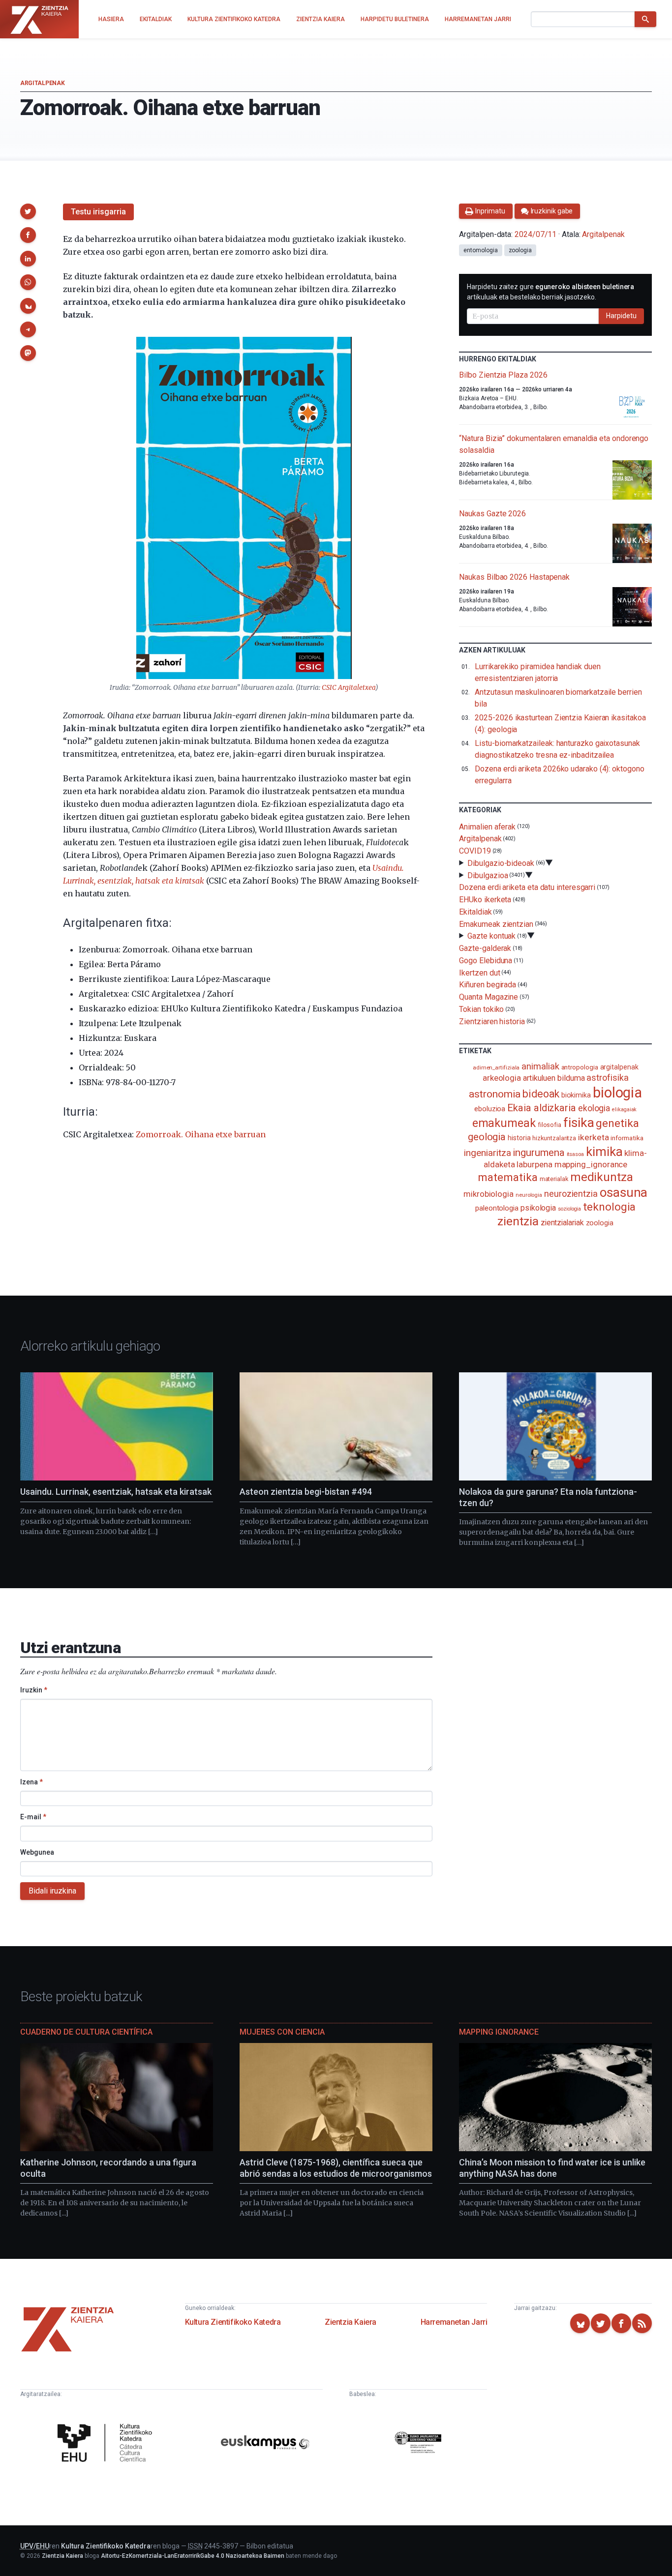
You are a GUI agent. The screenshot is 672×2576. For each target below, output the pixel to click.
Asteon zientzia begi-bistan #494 (306, 1492)
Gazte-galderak (485, 948)
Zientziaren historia (492, 1022)
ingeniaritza (487, 1153)
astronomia (495, 1094)
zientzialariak (562, 1223)
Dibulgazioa (488, 875)
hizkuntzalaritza (554, 1138)
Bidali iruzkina (52, 1891)
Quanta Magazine (489, 997)
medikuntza (602, 1177)
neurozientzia (571, 1194)
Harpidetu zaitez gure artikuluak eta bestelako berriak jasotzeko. (550, 292)
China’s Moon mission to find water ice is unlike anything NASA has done (552, 2168)
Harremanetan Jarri (454, 2322)
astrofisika (607, 1078)
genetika (617, 1123)
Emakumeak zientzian (496, 924)
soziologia (569, 1209)
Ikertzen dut (479, 972)
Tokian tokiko (481, 1009)
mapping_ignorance (591, 1164)
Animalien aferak (487, 826)
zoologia (520, 250)
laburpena (534, 1164)
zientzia (518, 1221)
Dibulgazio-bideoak (501, 863)
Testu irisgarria (98, 212)
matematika (507, 1177)
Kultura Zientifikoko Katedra (233, 2322)
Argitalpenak (42, 83)
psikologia (538, 1208)
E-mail (33, 1817)
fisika (579, 1122)
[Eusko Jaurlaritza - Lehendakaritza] (418, 2444)
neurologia (529, 1195)
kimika (604, 1152)
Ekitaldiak (475, 912)
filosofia (550, 1125)
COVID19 (475, 851)
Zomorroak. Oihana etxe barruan (201, 1134)
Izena (31, 1782)
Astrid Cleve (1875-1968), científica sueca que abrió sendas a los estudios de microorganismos (336, 2168)
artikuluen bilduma (554, 1078)
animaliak (540, 1066)
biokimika (576, 1095)
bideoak (541, 1094)
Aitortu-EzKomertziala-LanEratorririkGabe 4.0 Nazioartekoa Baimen (193, 2556)
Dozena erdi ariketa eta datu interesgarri (527, 887)
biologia (617, 1093)
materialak (554, 1179)
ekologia (594, 1108)
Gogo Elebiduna (486, 961)
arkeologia (502, 1078)
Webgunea (37, 1852)
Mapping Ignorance (499, 2032)
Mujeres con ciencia (282, 2032)
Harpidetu (621, 316)
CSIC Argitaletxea (349, 688)
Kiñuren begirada (488, 985)
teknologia (609, 1207)
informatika (627, 1138)
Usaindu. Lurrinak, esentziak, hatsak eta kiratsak (116, 1492)
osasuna (624, 1192)
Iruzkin (34, 1690)
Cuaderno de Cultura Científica (86, 2032)
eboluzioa (490, 1109)
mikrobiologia (489, 1194)
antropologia (580, 1067)
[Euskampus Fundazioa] (265, 2444)
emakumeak (504, 1123)
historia (519, 1138)
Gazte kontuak (491, 936)
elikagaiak (624, 1110)
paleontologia (497, 1208)
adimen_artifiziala (496, 1067)
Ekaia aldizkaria (542, 1108)
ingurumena (538, 1153)
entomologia (480, 250)
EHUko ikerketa (485, 900)
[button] (28, 211)
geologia (487, 1137)
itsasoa (575, 1154)
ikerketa (593, 1137)
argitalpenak (619, 1067)
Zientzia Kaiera (351, 2322)
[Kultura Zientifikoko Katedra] (107, 2444)
